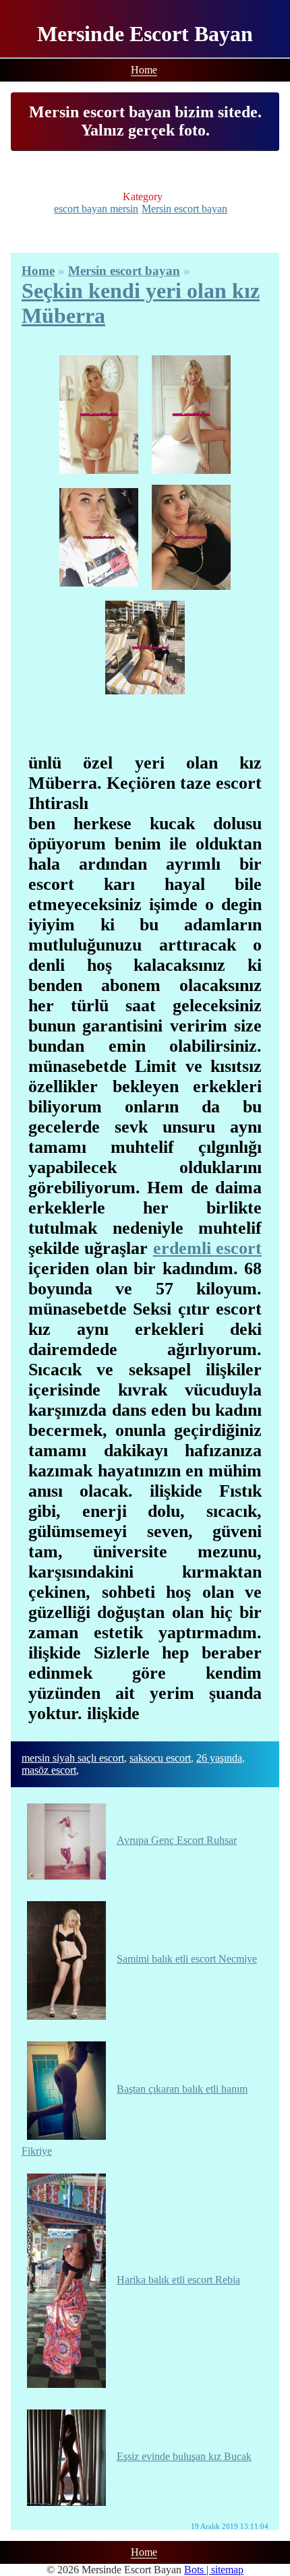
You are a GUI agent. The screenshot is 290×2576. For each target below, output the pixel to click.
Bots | (198, 2570)
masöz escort (49, 1770)
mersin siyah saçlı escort (73, 1758)
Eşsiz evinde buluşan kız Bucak (184, 2456)
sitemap (227, 2570)
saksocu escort (160, 1758)
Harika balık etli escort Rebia (178, 2280)
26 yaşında (219, 1758)
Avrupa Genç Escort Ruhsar (177, 1840)
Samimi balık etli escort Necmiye (187, 1959)
